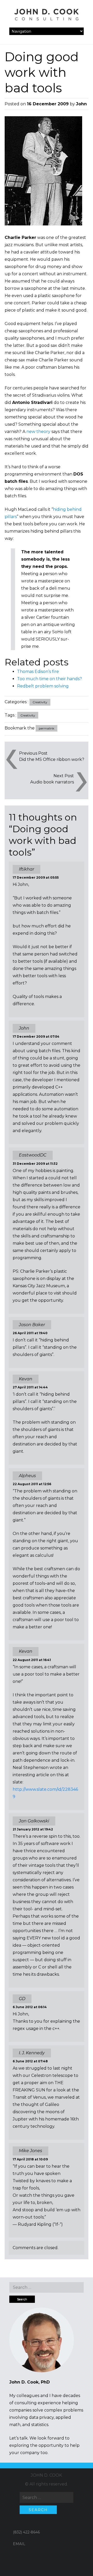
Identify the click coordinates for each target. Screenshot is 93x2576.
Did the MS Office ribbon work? (52, 759)
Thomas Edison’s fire (38, 671)
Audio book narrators (52, 782)
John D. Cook (46, 2475)
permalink (47, 728)
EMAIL (19, 2544)
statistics (40, 2425)
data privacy (41, 2417)
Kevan (26, 1651)
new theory (38, 432)
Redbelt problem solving (43, 686)
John (81, 104)
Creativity (40, 702)
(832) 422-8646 (26, 2532)
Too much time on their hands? (49, 679)
